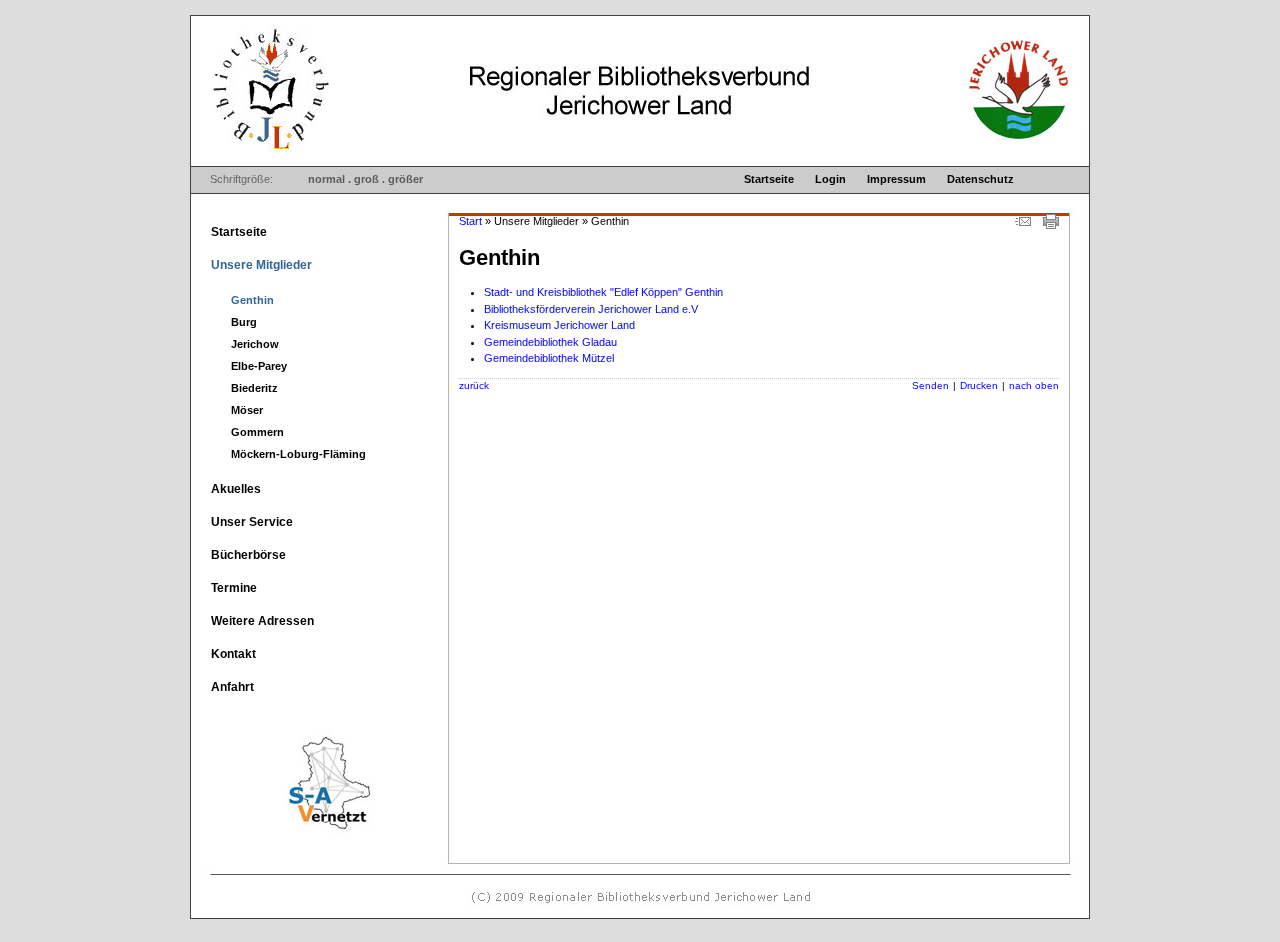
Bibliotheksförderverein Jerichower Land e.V (591, 309)
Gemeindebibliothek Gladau (550, 342)
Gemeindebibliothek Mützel (549, 358)
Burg (244, 322)
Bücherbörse (248, 555)
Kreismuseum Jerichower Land (559, 325)
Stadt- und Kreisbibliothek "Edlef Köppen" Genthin (603, 292)
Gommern (257, 432)
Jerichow (255, 344)
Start (470, 221)
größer (405, 179)
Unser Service (252, 522)
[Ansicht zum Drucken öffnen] (1051, 225)
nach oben (1034, 385)
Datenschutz (980, 179)
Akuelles (236, 489)
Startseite (769, 179)
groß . (369, 179)
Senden (930, 385)
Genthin (252, 300)
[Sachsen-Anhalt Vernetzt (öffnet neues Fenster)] (294, 834)
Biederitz (254, 388)
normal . (329, 179)
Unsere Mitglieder (261, 265)
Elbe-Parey (259, 366)
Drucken (979, 385)
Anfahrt (232, 687)
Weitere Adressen (262, 621)
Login (830, 179)
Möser (247, 410)
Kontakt (233, 654)
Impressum (896, 179)
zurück (474, 385)
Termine (234, 588)
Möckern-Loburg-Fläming (298, 454)
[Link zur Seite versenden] (1023, 225)
